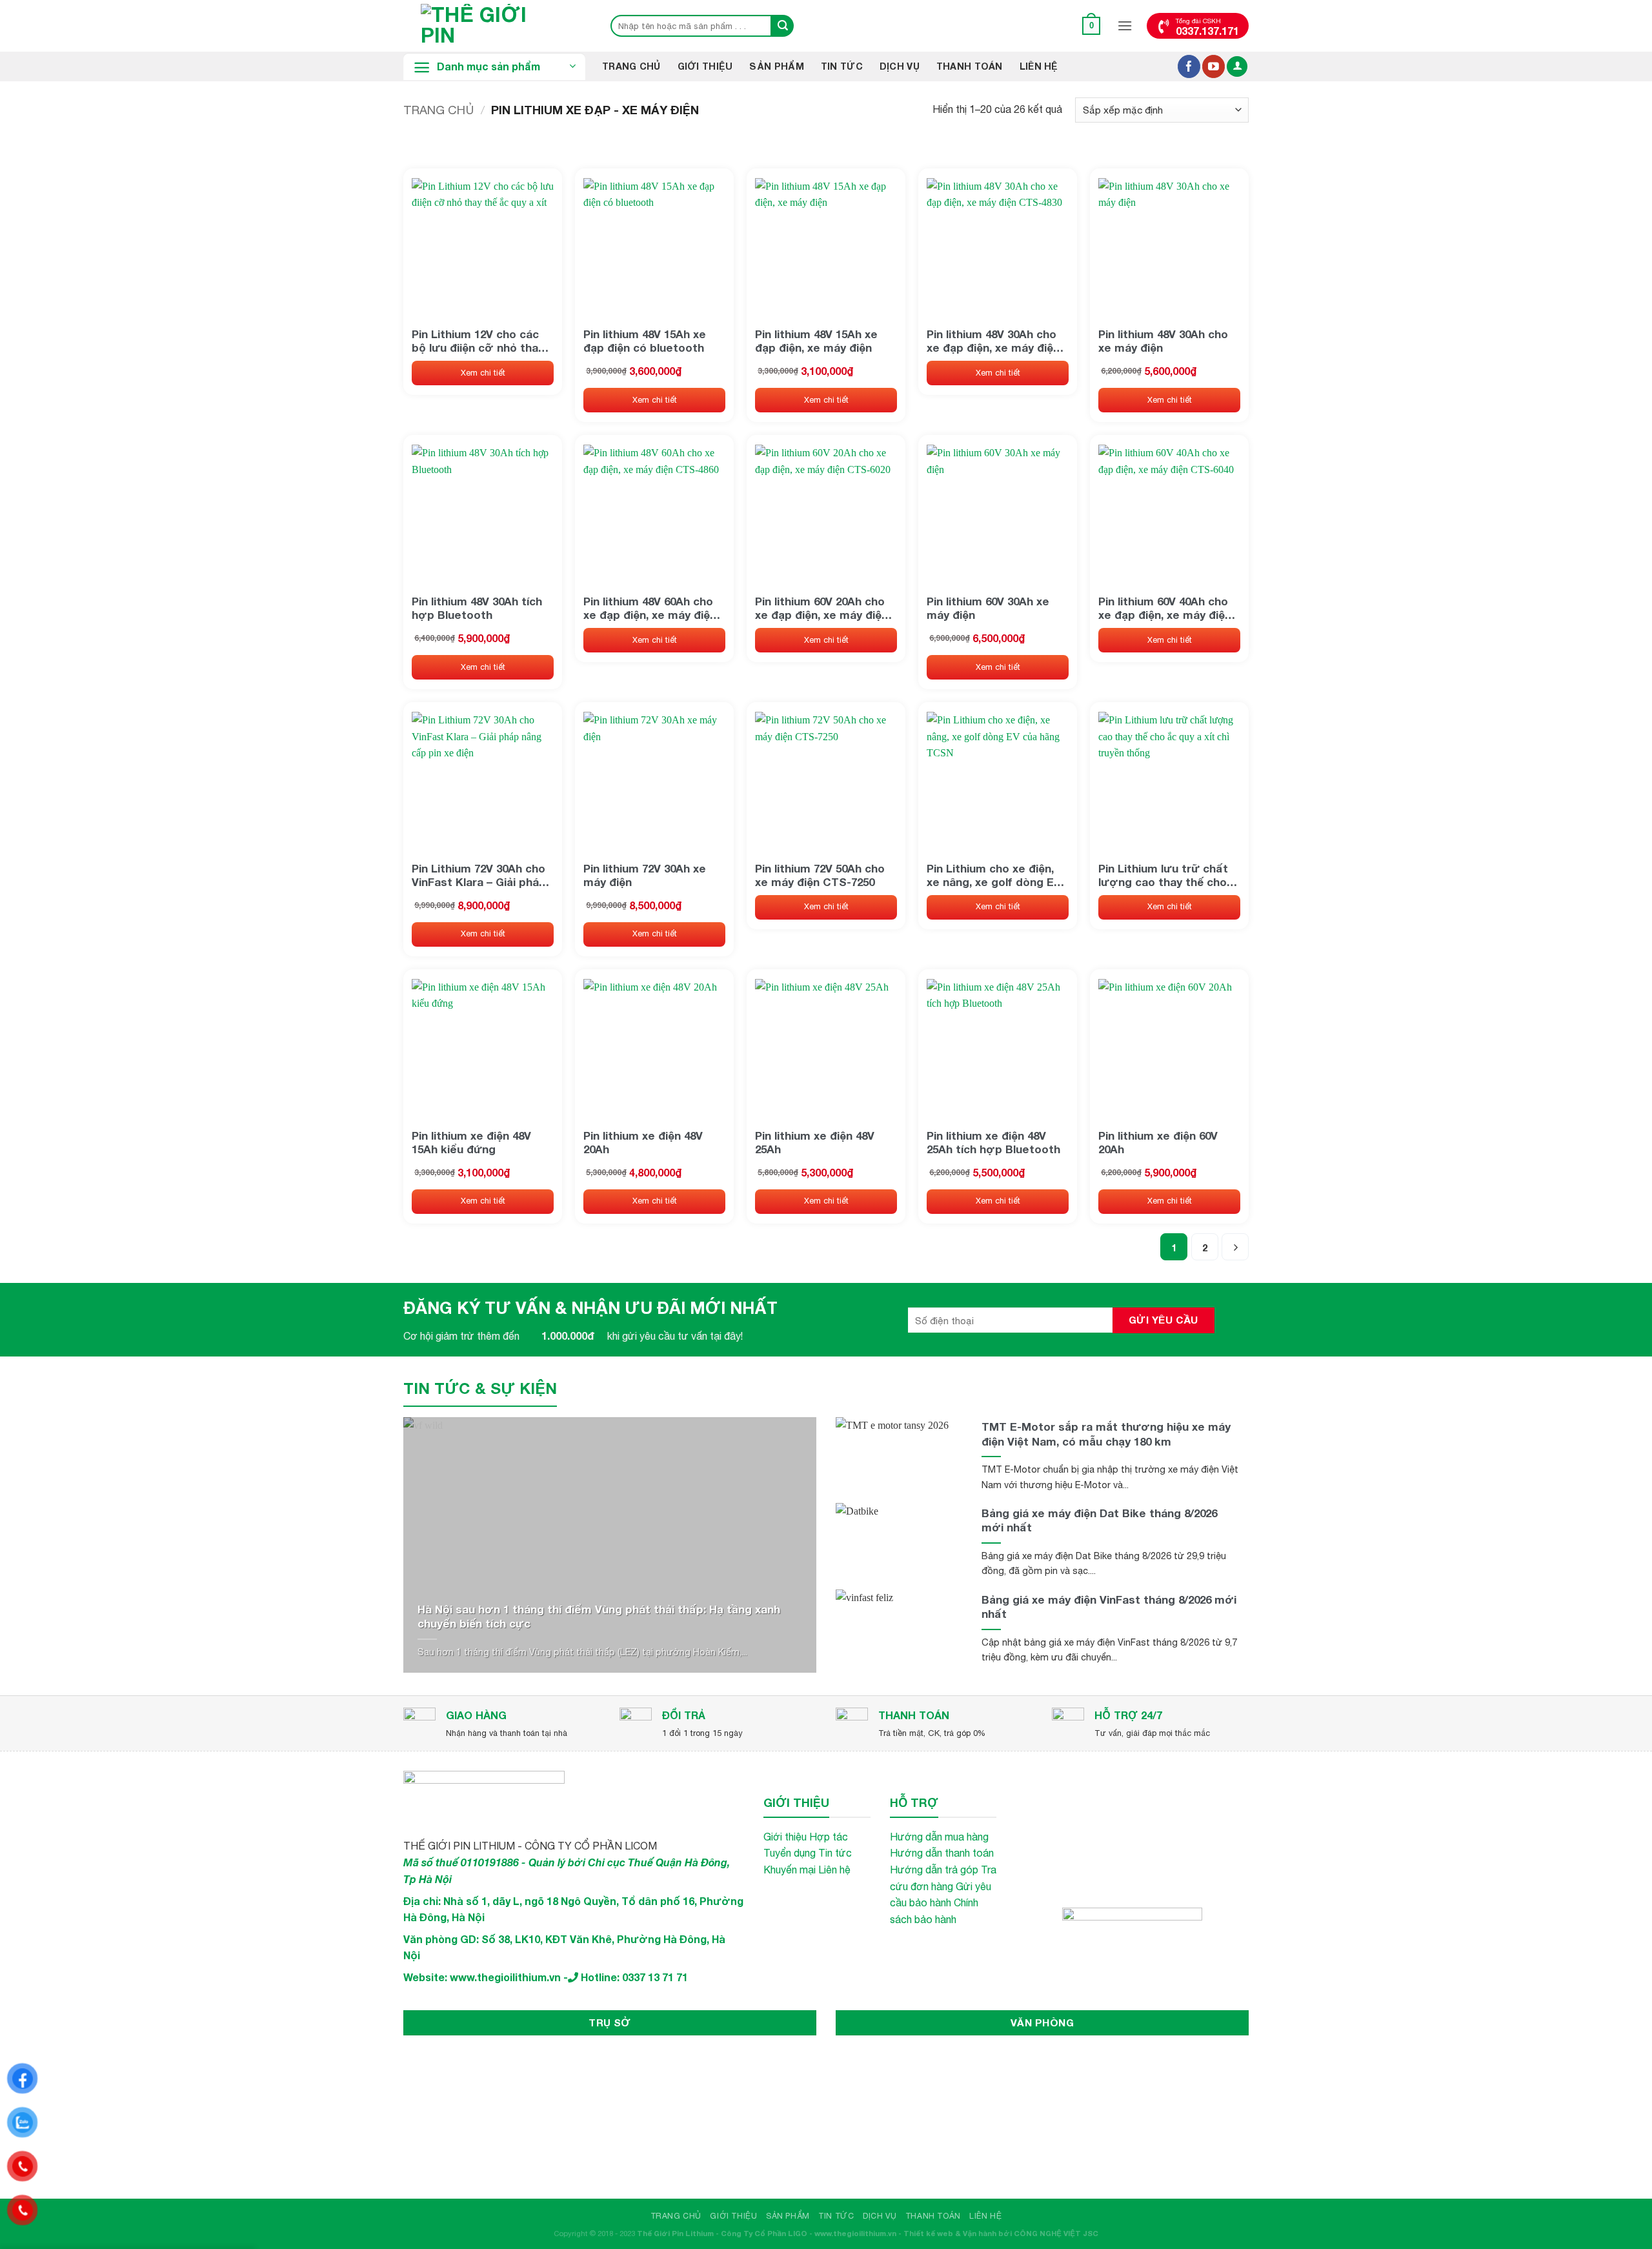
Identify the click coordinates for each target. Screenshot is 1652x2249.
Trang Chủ (631, 66)
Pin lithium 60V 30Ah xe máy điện (988, 608)
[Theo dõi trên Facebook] (1189, 66)
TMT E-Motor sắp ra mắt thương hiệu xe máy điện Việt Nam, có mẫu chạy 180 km (1106, 1434)
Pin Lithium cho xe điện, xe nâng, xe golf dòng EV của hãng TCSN (994, 875)
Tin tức (835, 1853)
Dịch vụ (900, 66)
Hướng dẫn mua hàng (939, 1837)
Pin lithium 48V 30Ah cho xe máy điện (1163, 341)
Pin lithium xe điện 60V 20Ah (1158, 1142)
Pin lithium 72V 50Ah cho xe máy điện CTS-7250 (820, 875)
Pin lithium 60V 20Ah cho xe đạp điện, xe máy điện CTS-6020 (821, 608)
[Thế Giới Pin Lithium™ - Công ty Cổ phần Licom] (494, 26)
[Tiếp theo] (1235, 1247)
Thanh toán (970, 66)
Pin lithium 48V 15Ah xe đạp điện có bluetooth (645, 341)
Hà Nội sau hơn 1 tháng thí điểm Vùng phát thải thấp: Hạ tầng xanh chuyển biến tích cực (599, 1616)
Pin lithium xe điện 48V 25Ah (815, 1142)
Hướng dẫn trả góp (934, 1870)
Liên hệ (1039, 66)
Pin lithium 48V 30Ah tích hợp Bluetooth (477, 608)
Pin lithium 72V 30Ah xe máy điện (645, 875)
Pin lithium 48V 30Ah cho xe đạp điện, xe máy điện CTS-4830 (993, 341)
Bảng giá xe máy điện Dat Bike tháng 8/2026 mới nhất (1099, 1520)
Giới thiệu (705, 66)
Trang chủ (438, 110)
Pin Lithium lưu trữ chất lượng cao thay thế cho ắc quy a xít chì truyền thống (1163, 875)
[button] (1092, 25)
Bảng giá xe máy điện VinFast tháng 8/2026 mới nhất (1109, 1607)
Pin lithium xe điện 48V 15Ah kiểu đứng (471, 1142)
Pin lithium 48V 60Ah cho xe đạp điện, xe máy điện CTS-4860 (650, 608)
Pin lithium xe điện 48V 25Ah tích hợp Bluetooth (993, 1142)
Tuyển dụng (790, 1853)
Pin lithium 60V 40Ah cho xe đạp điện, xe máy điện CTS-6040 (1165, 608)
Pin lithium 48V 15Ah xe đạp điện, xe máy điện (816, 341)
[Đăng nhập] (1237, 67)
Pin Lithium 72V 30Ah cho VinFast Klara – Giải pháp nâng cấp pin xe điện (479, 875)
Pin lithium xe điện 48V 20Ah (643, 1142)
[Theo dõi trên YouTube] (1214, 66)
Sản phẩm (776, 66)
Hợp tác (829, 1837)
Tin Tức (842, 66)
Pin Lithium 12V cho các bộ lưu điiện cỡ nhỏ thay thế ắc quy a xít (478, 341)
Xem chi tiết (483, 373)
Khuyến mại (790, 1870)
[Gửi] (783, 26)
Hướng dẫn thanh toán (942, 1853)
